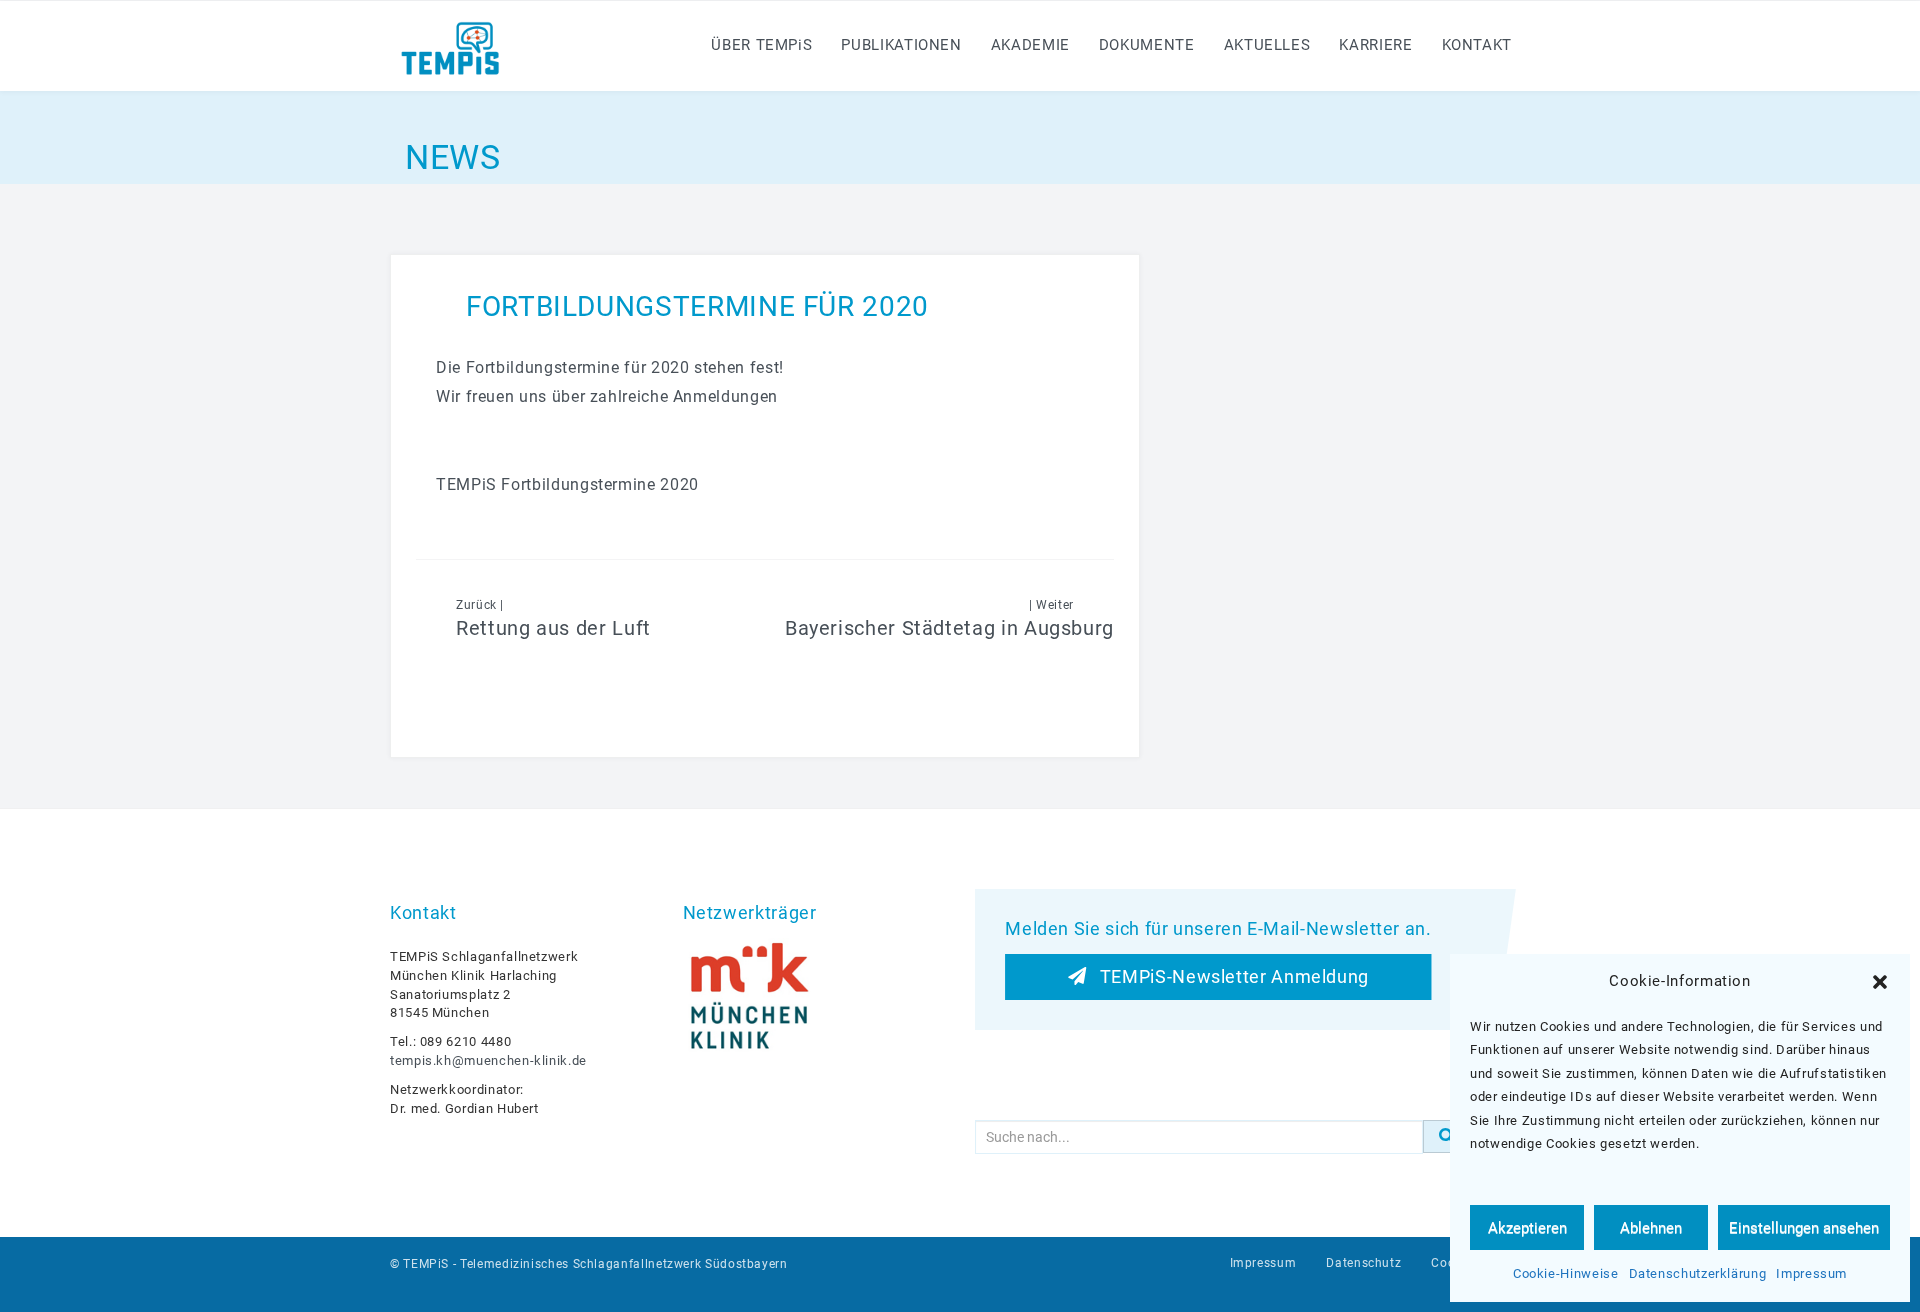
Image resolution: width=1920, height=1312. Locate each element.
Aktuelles (1267, 45)
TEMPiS (426, 1264)
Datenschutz (1363, 1263)
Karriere (1375, 45)
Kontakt (1477, 45)
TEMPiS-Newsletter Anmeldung (1227, 976)
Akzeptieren (1527, 1228)
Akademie (1030, 45)
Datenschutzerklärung (1698, 1273)
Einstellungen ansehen (1804, 1228)
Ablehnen (1651, 1228)
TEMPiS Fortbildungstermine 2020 (567, 484)
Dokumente (1147, 45)
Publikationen (901, 45)
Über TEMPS (761, 45)
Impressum (1811, 1273)
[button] (1880, 982)
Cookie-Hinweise (1566, 1273)
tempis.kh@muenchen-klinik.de (488, 1060)
